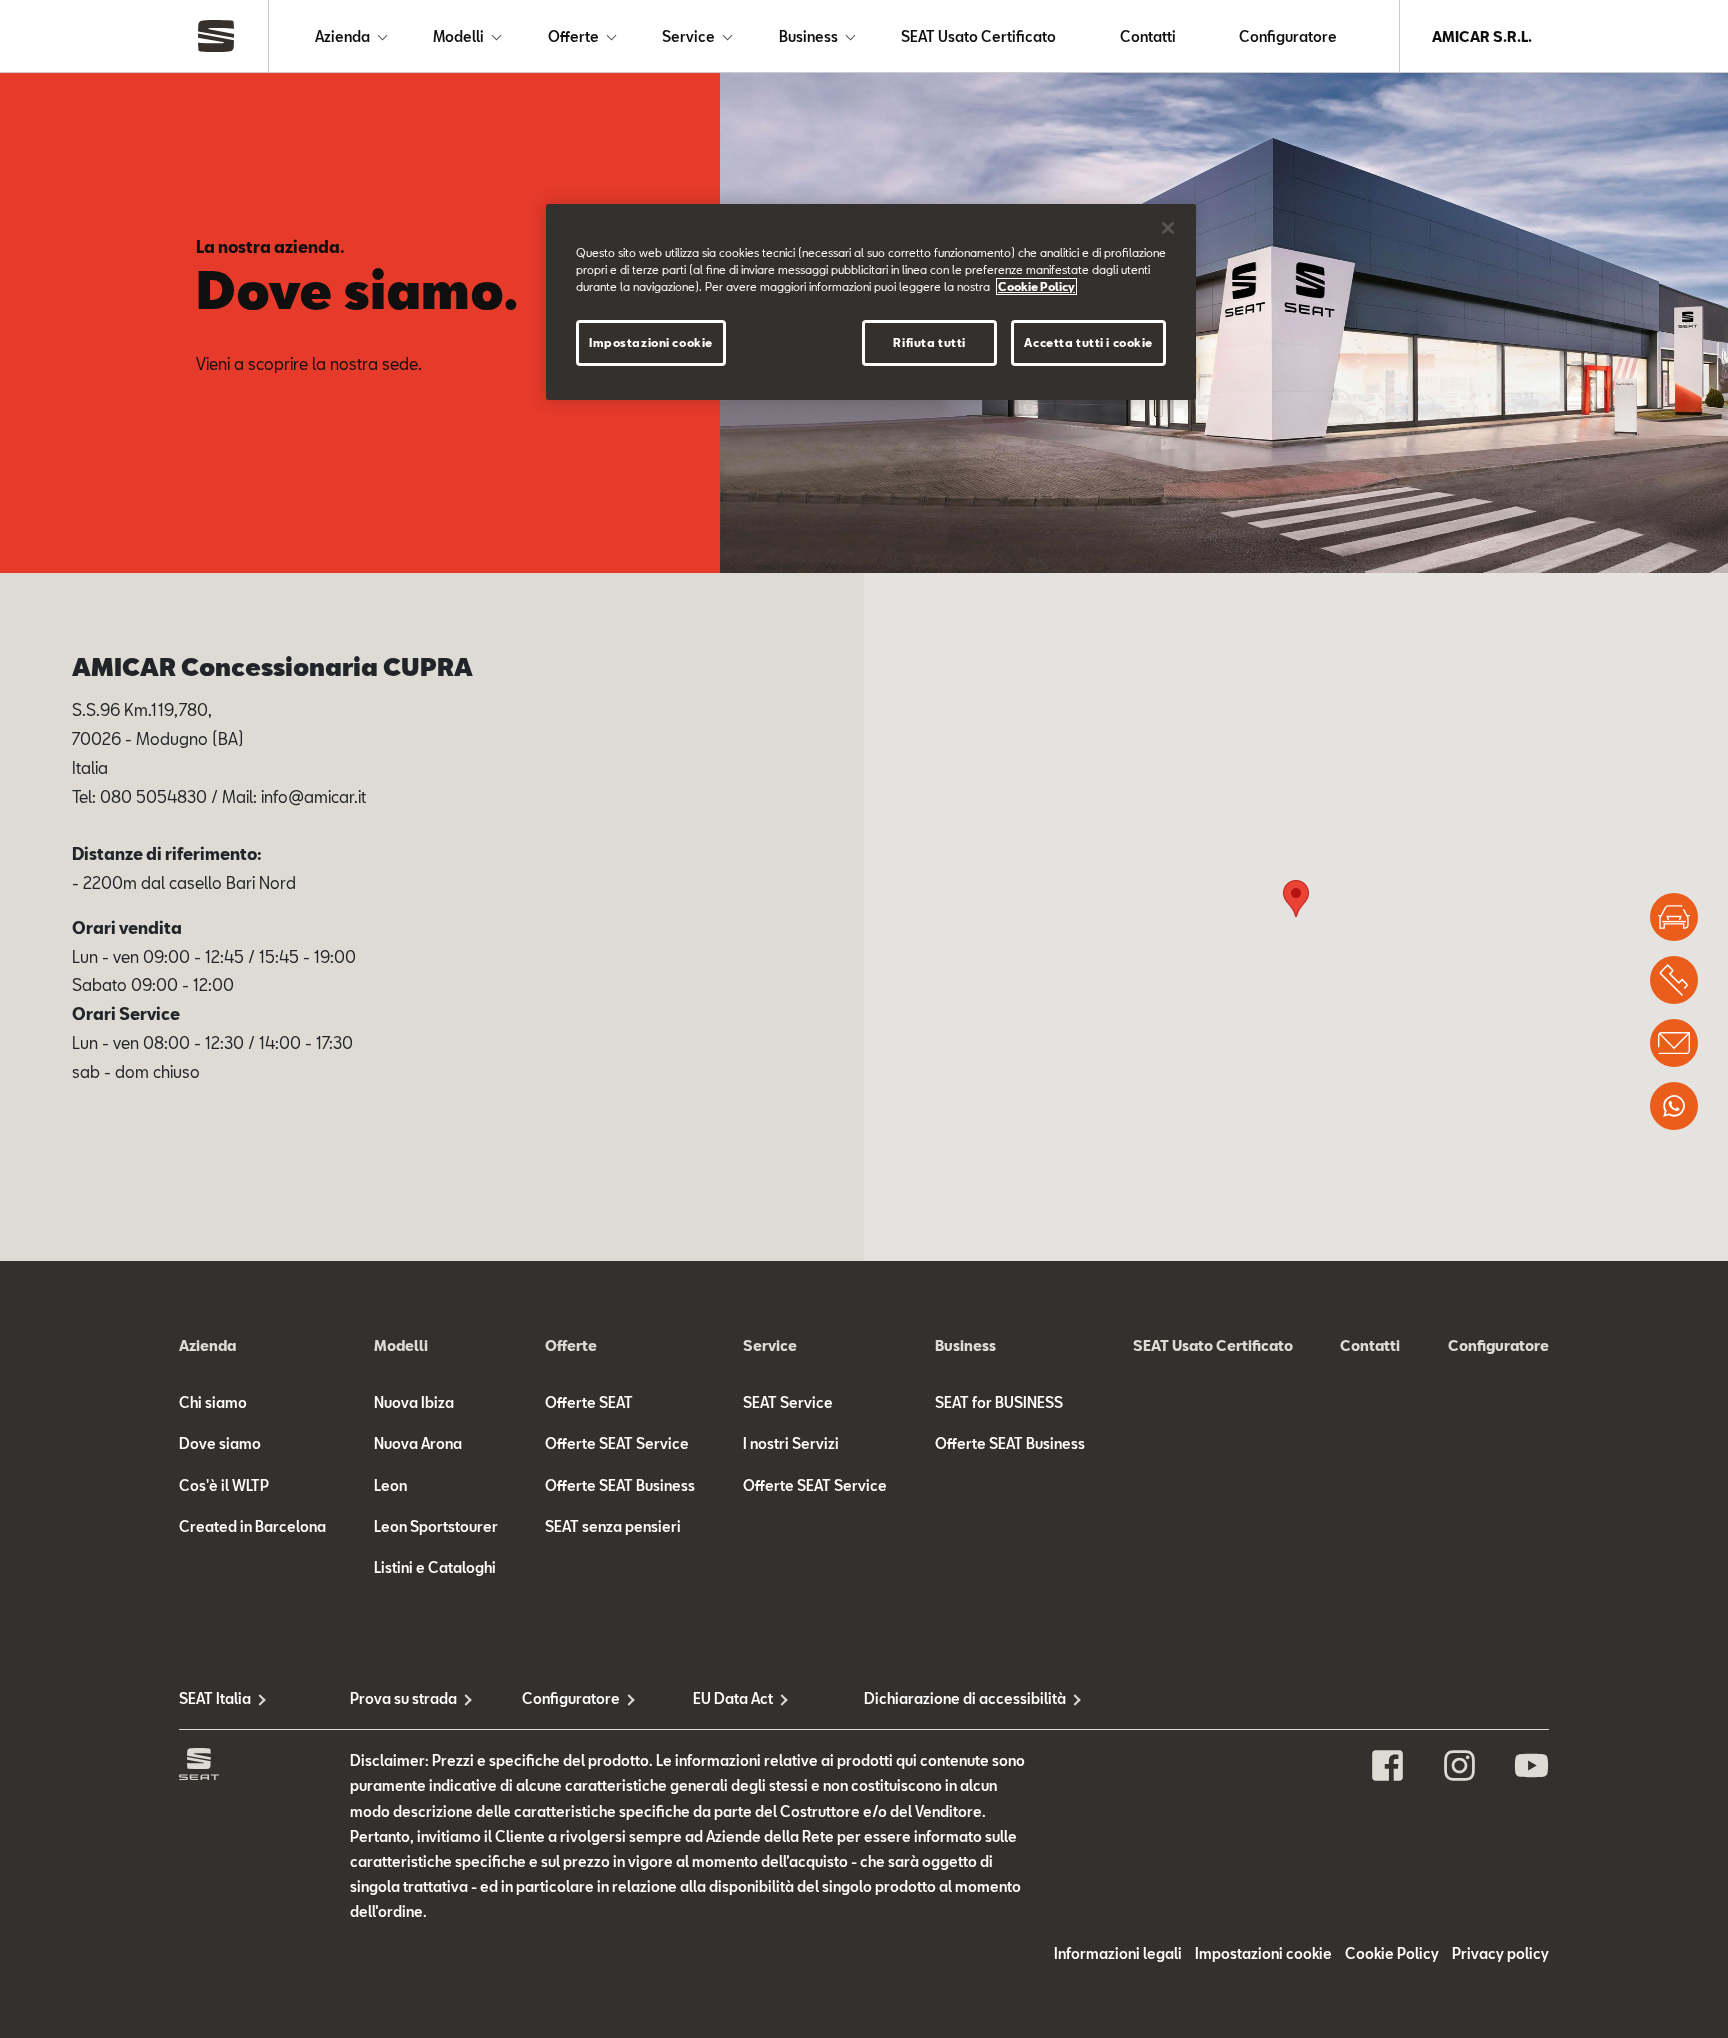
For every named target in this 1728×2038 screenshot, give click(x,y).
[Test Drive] (1674, 917)
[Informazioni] (1674, 1043)
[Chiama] (1674, 980)
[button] (1296, 898)
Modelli (458, 36)
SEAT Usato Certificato (978, 36)
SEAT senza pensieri (613, 1526)
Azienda (342, 36)
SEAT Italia (215, 1698)
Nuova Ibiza (414, 1402)
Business (808, 36)
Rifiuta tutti (929, 342)
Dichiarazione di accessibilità (949, 1698)
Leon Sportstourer (436, 1526)
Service (688, 36)
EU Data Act (733, 1698)
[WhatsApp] (1674, 1106)
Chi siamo (213, 1402)
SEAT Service (788, 1402)
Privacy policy (1500, 1953)
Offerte (573, 36)
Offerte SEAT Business (620, 1485)
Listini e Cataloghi (435, 1567)
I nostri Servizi (791, 1443)
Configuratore (1288, 36)
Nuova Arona (418, 1443)
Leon (390, 1485)
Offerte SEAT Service (617, 1443)
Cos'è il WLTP (224, 1485)
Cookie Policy (1392, 1953)
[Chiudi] (1168, 228)
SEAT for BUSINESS (999, 1402)
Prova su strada (403, 1698)
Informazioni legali (1118, 1953)
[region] (871, 302)
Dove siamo (220, 1443)
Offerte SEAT (589, 1402)
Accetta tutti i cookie (1088, 342)
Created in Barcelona (252, 1526)
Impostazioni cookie (651, 342)
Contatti (1148, 36)
